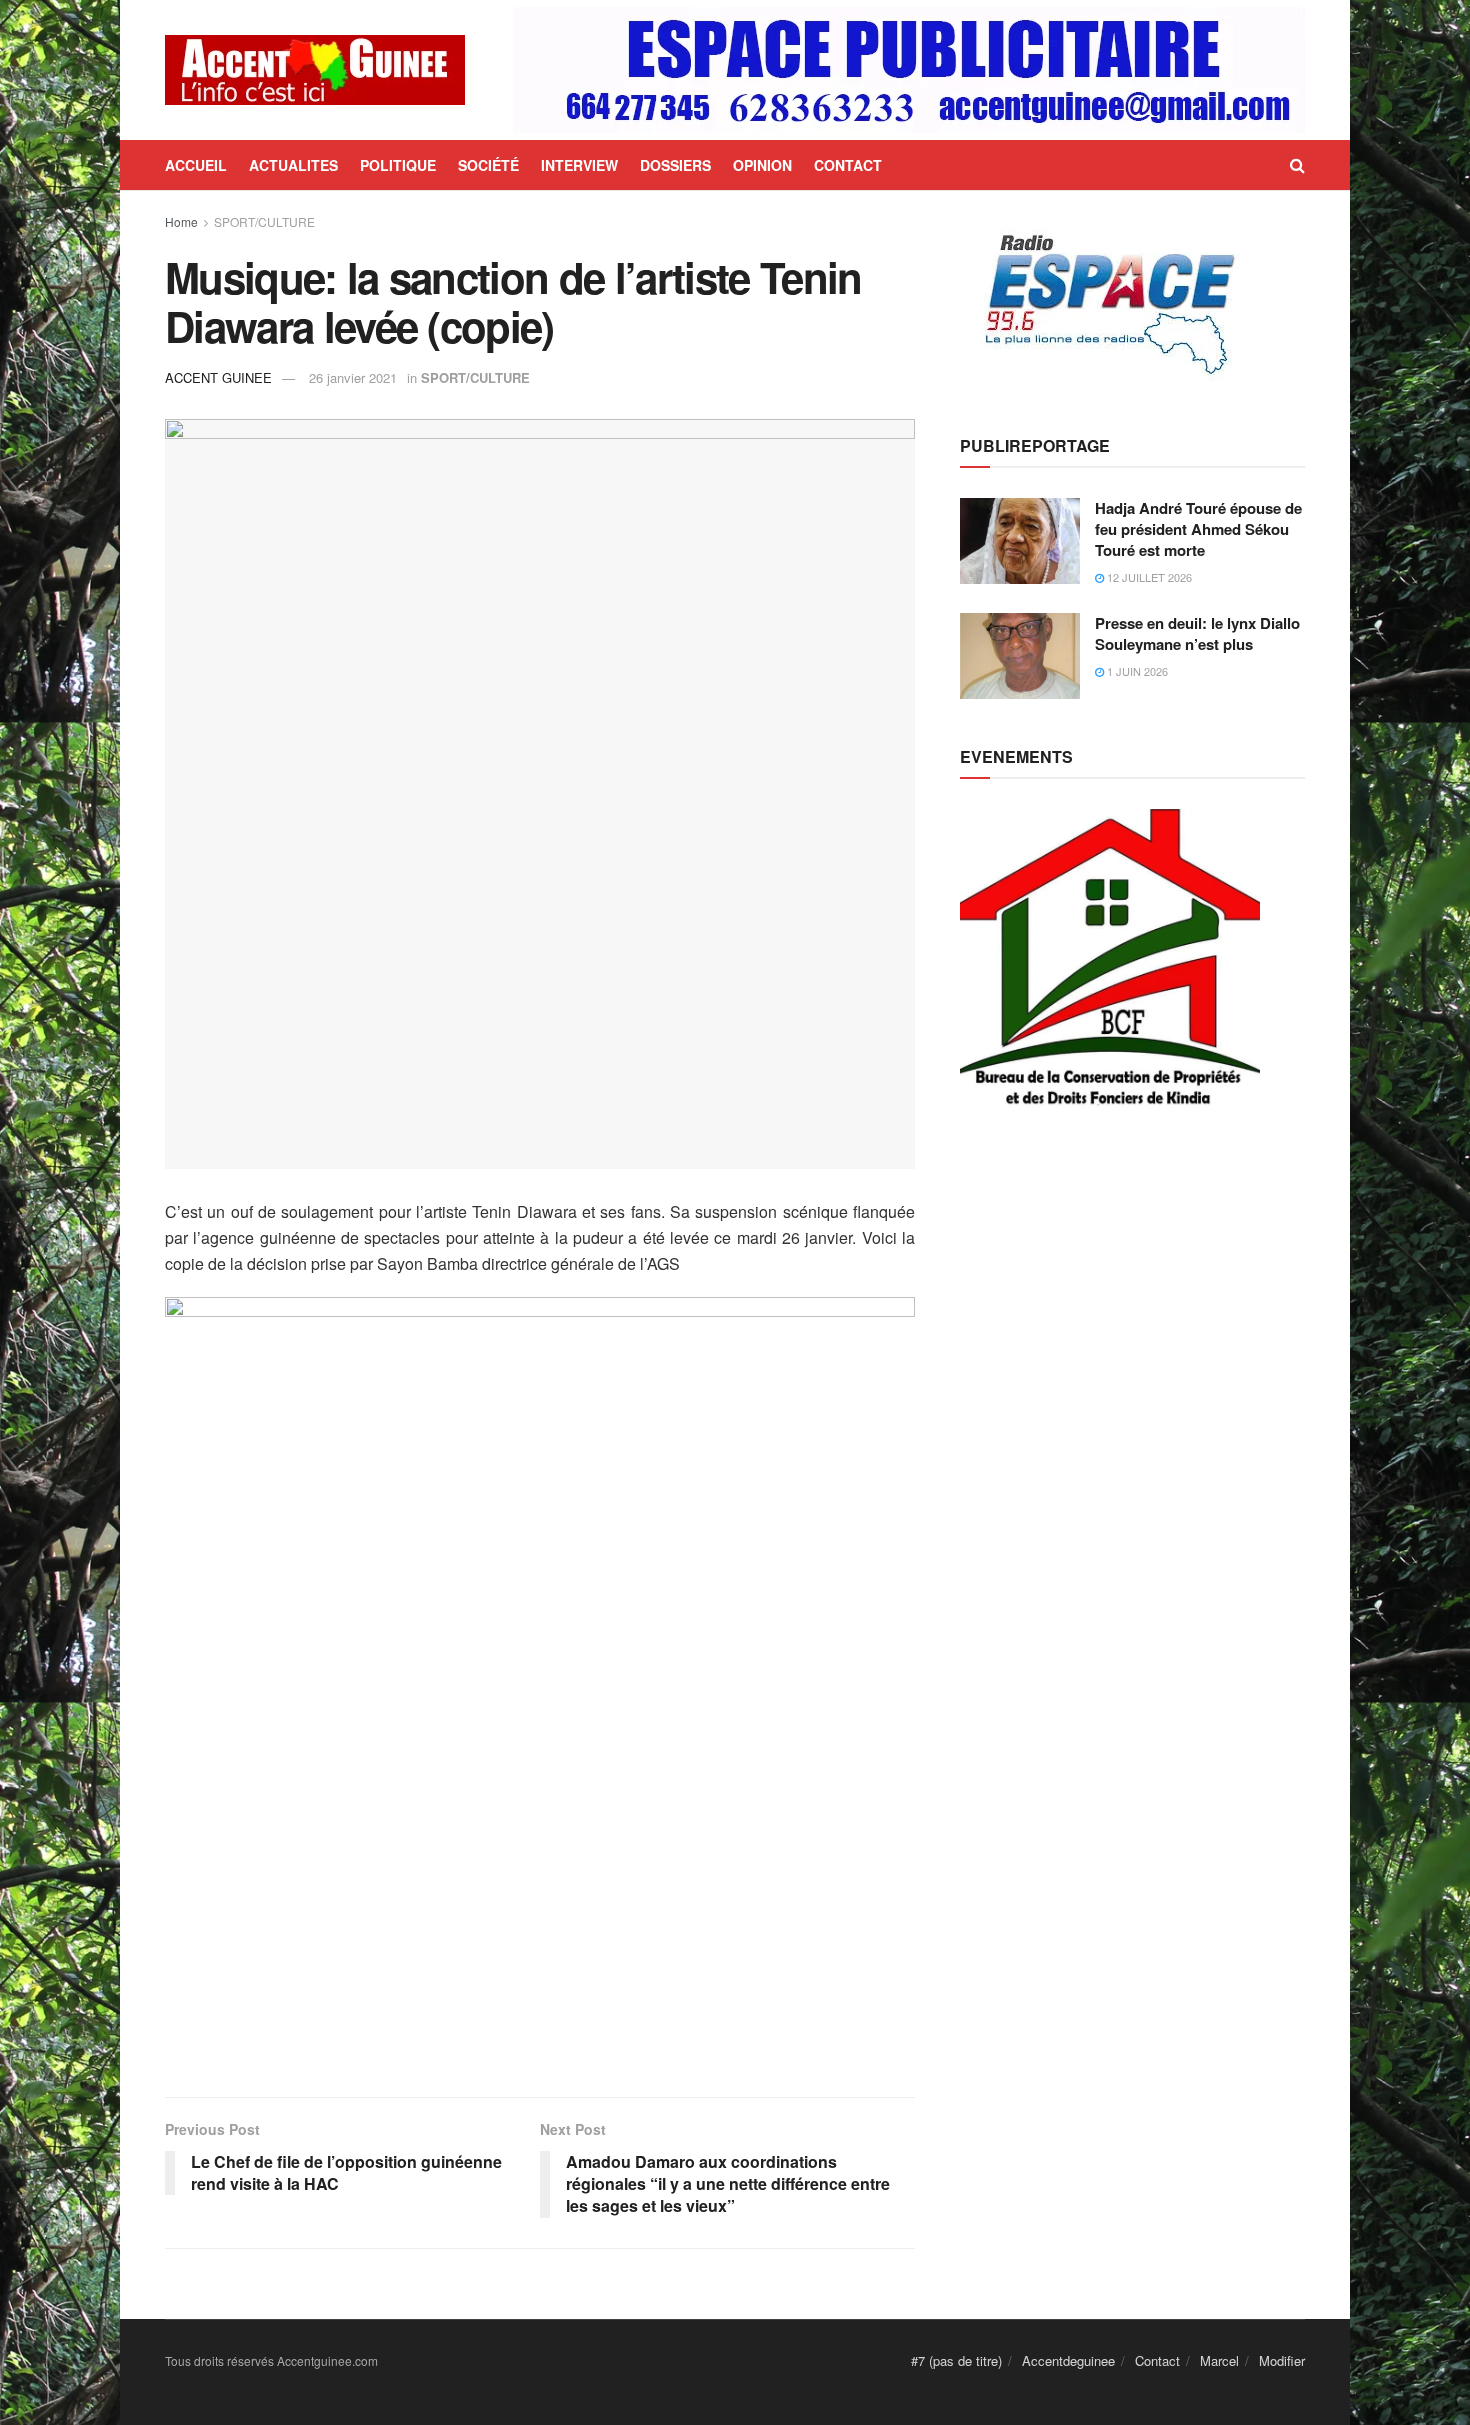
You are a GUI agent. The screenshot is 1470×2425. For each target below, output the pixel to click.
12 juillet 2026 (1148, 577)
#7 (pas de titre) (956, 2360)
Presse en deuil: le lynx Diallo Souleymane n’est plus (1197, 633)
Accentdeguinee (1068, 2360)
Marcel (1219, 2360)
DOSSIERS (675, 165)
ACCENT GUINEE (218, 377)
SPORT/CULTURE (264, 221)
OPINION (762, 165)
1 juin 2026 (1136, 671)
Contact (1157, 2360)
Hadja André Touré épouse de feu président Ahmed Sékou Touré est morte (1198, 529)
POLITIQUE (398, 165)
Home (181, 221)
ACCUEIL (196, 165)
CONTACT (848, 165)
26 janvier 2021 (353, 377)
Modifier (1282, 2360)
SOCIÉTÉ (488, 165)
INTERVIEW (579, 165)
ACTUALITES (293, 165)
